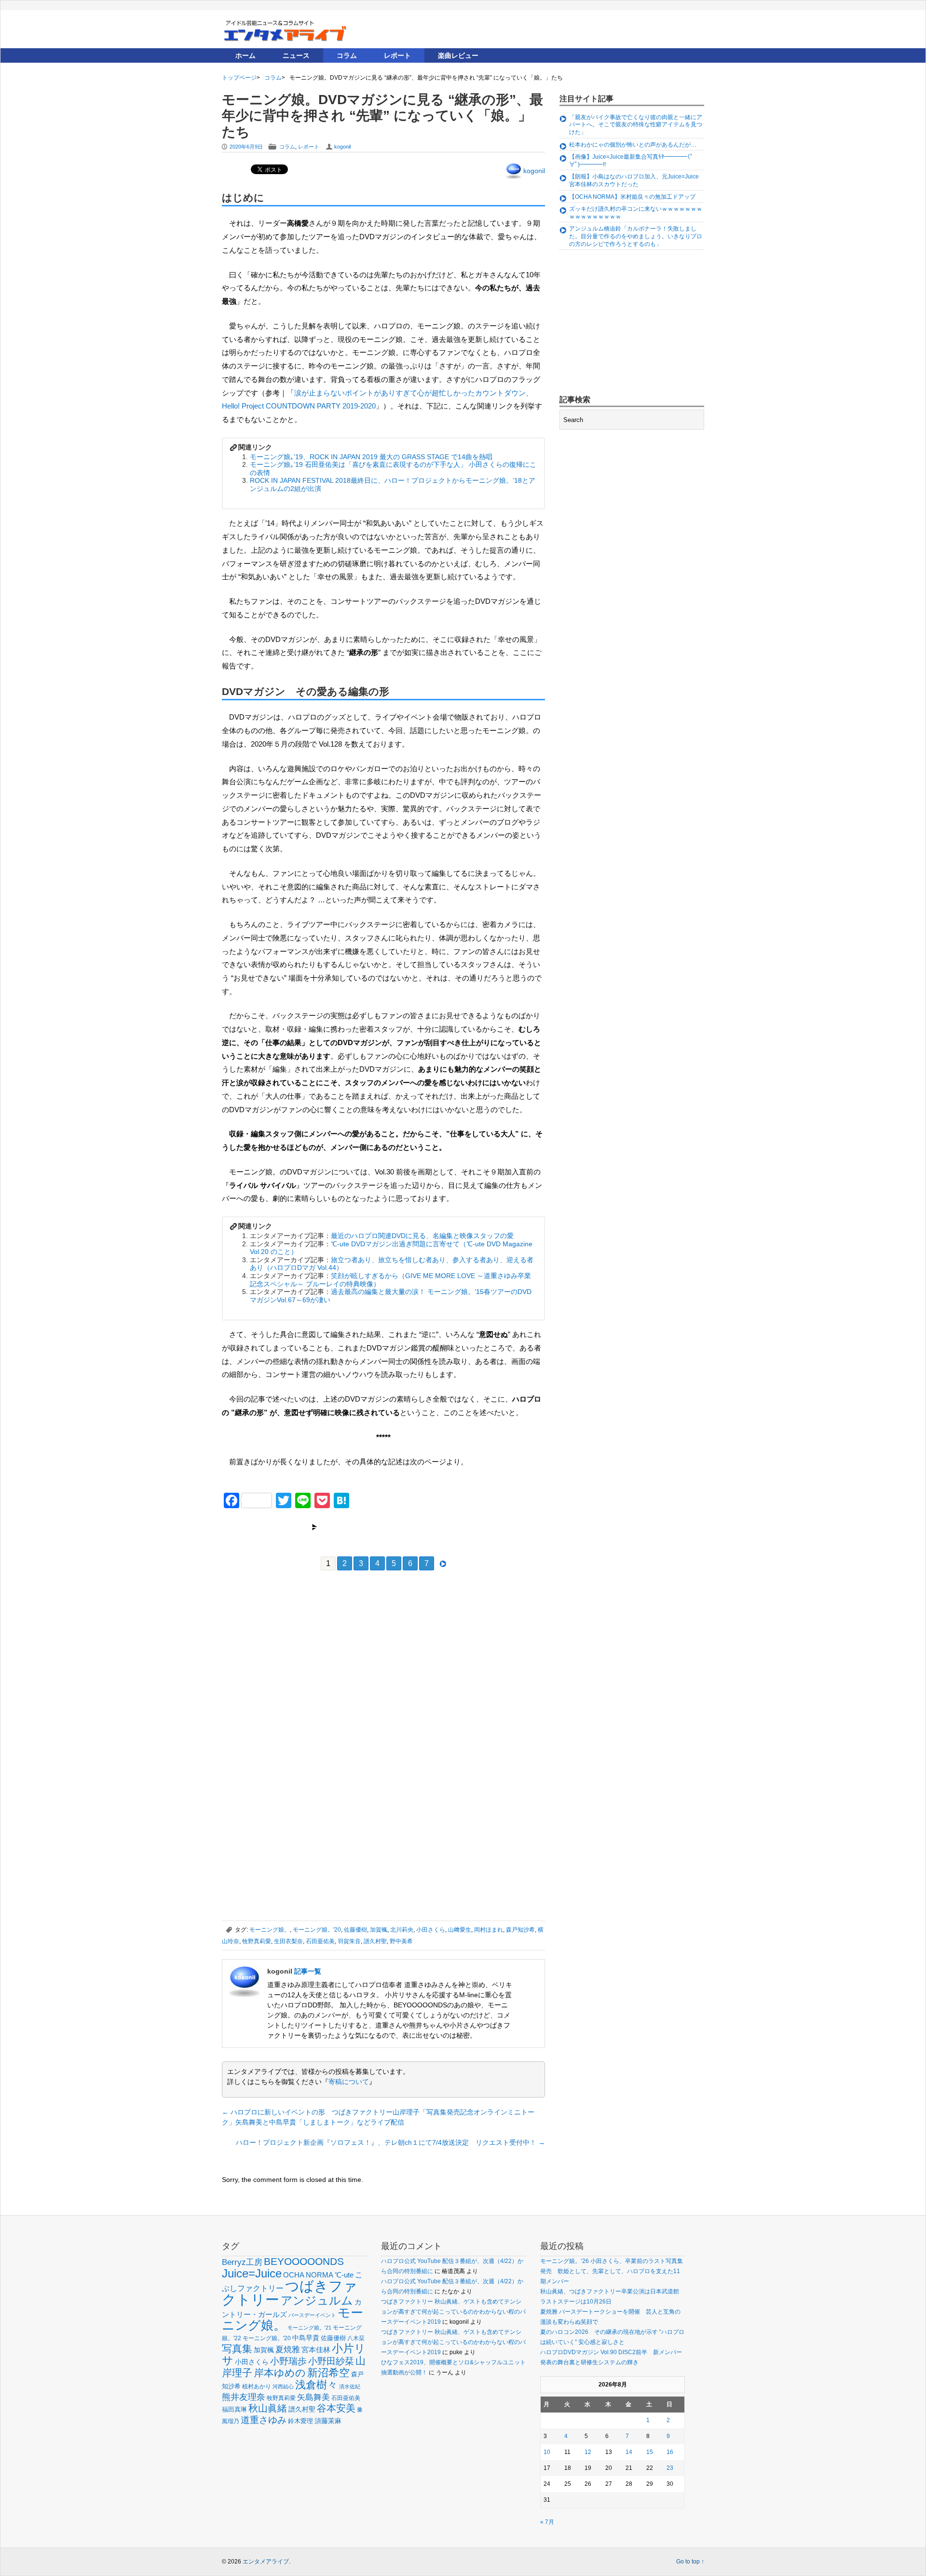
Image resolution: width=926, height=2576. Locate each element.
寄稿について (349, 2082)
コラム (347, 55)
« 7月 (547, 2522)
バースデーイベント (312, 2315)
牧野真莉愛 (257, 1941)
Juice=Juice (252, 2273)
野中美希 (401, 1941)
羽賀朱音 (349, 1941)
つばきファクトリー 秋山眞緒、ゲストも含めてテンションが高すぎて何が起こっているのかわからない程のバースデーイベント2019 (453, 2312)
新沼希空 (328, 2373)
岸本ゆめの (280, 2373)
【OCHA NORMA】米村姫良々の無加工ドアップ (632, 197)
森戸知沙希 (520, 1930)
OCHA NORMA (308, 2275)
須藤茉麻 (328, 2421)
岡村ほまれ (489, 1930)
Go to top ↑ (690, 2562)
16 (670, 2452)
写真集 (237, 2349)
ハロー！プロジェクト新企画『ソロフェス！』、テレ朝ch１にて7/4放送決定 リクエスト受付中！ (390, 2142)
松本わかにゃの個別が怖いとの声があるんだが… (633, 145)
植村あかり (257, 2386)
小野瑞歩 (288, 2361)
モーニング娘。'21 (309, 2328)
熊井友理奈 (244, 2397)
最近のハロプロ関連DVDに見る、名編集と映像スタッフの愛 (422, 1236)
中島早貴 (306, 2338)
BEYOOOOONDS (304, 2261)
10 (547, 2452)
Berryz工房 (242, 2262)
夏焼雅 (288, 2349)
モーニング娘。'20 (317, 1930)
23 (670, 2468)
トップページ (239, 78)
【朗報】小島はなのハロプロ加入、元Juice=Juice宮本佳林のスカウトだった (634, 180)
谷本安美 (336, 2408)
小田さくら (431, 1930)
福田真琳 (234, 2409)
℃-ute (344, 2275)
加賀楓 (379, 1930)
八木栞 (356, 2338)
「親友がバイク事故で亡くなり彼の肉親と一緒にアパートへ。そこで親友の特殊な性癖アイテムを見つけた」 (636, 125)
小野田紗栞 (331, 2361)
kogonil (342, 147)
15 (650, 2452)
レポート (397, 55)
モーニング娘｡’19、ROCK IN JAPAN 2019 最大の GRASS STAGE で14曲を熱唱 (371, 457)
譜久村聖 (375, 1941)
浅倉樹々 (316, 2385)
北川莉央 (402, 1930)
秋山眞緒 (268, 2408)
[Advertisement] (294, 1649)
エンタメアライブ (266, 2562)
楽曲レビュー (458, 55)
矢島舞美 (313, 2397)
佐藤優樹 (355, 1930)
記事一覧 (308, 1971)
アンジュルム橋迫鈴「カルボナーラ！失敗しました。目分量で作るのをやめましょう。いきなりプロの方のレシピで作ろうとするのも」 (636, 236)
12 (588, 2452)
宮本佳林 (316, 2350)
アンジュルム (317, 2300)
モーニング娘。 (270, 1930)
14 (629, 2452)
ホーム (245, 55)
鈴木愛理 (300, 2421)
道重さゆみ (264, 2420)
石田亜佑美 (320, 1941)
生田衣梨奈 (288, 1941)
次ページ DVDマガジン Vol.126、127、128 (384, 1527)
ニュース (296, 55)
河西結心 (283, 2386)
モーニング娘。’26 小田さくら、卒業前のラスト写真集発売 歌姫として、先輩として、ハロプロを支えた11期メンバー (612, 2271)
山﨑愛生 (460, 1930)
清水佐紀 (350, 2386)
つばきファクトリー (290, 2293)
